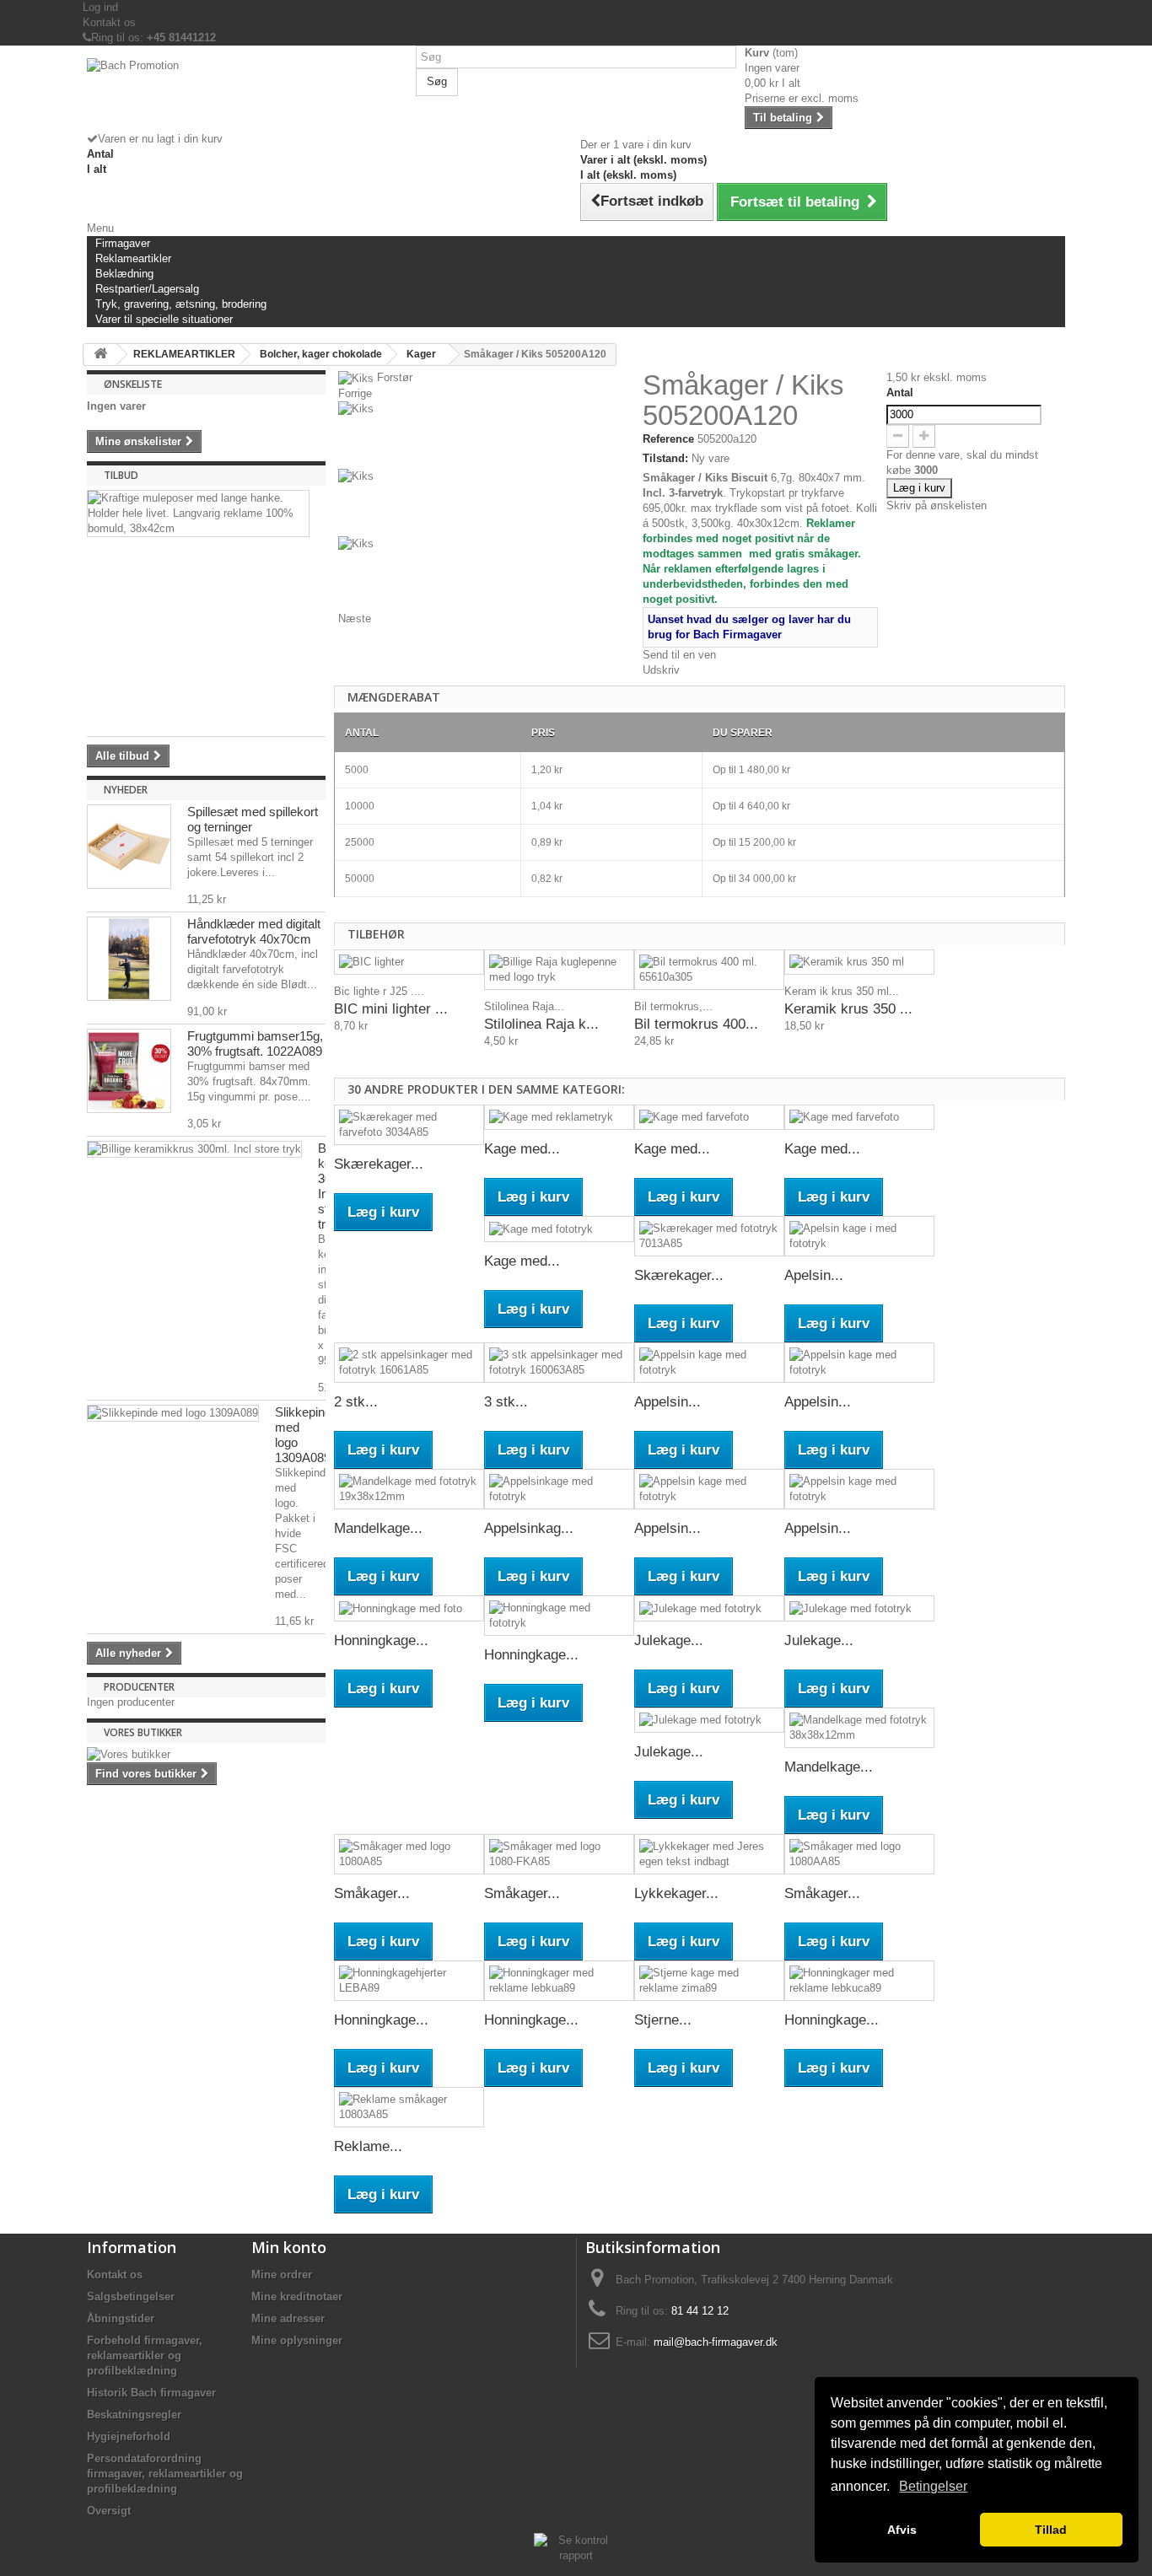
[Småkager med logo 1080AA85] (859, 1854)
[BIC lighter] (409, 963)
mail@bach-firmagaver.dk (716, 2342)
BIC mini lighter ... (391, 1009)
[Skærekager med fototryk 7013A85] (709, 1236)
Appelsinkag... (529, 1528)
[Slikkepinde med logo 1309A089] (173, 1413)
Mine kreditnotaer (297, 2296)
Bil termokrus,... (673, 1006)
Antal (900, 393)
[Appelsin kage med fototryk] (709, 1363)
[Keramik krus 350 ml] (859, 963)
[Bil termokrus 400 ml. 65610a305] (709, 970)
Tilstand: (665, 458)
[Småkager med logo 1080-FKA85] (559, 1854)
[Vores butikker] (206, 1755)
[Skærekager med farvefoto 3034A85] (409, 1125)
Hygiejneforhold (129, 2436)
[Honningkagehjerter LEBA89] (409, 1981)
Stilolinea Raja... (524, 1006)
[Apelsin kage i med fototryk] (859, 1236)
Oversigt (109, 2511)
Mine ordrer (282, 2275)
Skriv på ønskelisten (937, 506)
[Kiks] (486, 435)
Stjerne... (663, 2020)
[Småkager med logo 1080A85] (409, 1854)
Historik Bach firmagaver (151, 2393)
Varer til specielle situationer (164, 319)
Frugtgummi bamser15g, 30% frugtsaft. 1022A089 (255, 1043)
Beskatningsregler (134, 2415)
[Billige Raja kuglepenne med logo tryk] (559, 970)
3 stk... (506, 1402)
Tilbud (121, 475)
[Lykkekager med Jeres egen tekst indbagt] (709, 1854)
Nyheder (126, 790)
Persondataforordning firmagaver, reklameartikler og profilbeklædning (165, 2474)
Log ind (100, 7)
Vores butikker (143, 1732)
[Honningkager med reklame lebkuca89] (859, 1981)
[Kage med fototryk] (559, 1229)
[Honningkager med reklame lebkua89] (559, 1981)
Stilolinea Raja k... (541, 1024)
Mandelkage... (378, 1528)
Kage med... (522, 1149)
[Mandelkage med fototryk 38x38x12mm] (859, 1728)
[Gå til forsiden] (100, 355)
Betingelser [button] (933, 2486)
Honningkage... (381, 1640)
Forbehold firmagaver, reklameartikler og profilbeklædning (145, 2356)
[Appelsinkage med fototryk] (559, 1489)
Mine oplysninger (297, 2340)
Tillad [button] (1051, 2530)
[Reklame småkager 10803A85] (409, 2107)
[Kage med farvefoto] (709, 1118)
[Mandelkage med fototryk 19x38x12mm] (409, 1489)
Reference (668, 439)
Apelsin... (814, 1275)
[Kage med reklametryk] (559, 1118)
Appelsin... (668, 1402)
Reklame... (368, 2146)
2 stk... (356, 1402)
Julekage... (669, 1640)
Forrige (355, 393)
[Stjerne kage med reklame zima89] (709, 1981)
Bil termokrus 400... (696, 1024)
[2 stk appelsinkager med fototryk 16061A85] (409, 1363)
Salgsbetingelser (131, 2296)
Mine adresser (288, 2318)
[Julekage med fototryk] (709, 1608)
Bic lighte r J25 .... (379, 991)
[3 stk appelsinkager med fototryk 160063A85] (559, 1363)
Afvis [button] (902, 2530)
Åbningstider (121, 2318)
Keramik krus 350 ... (848, 1009)
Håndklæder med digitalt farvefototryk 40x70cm (254, 931)
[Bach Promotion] (247, 95)
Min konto (289, 2247)
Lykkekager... (676, 1893)
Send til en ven (679, 655)
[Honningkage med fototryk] (559, 1616)
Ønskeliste (133, 384)
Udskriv (661, 670)
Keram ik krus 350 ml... (842, 991)
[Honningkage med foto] (409, 1608)
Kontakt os (109, 22)
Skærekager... (379, 1164)
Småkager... (372, 1893)
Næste (355, 618)
